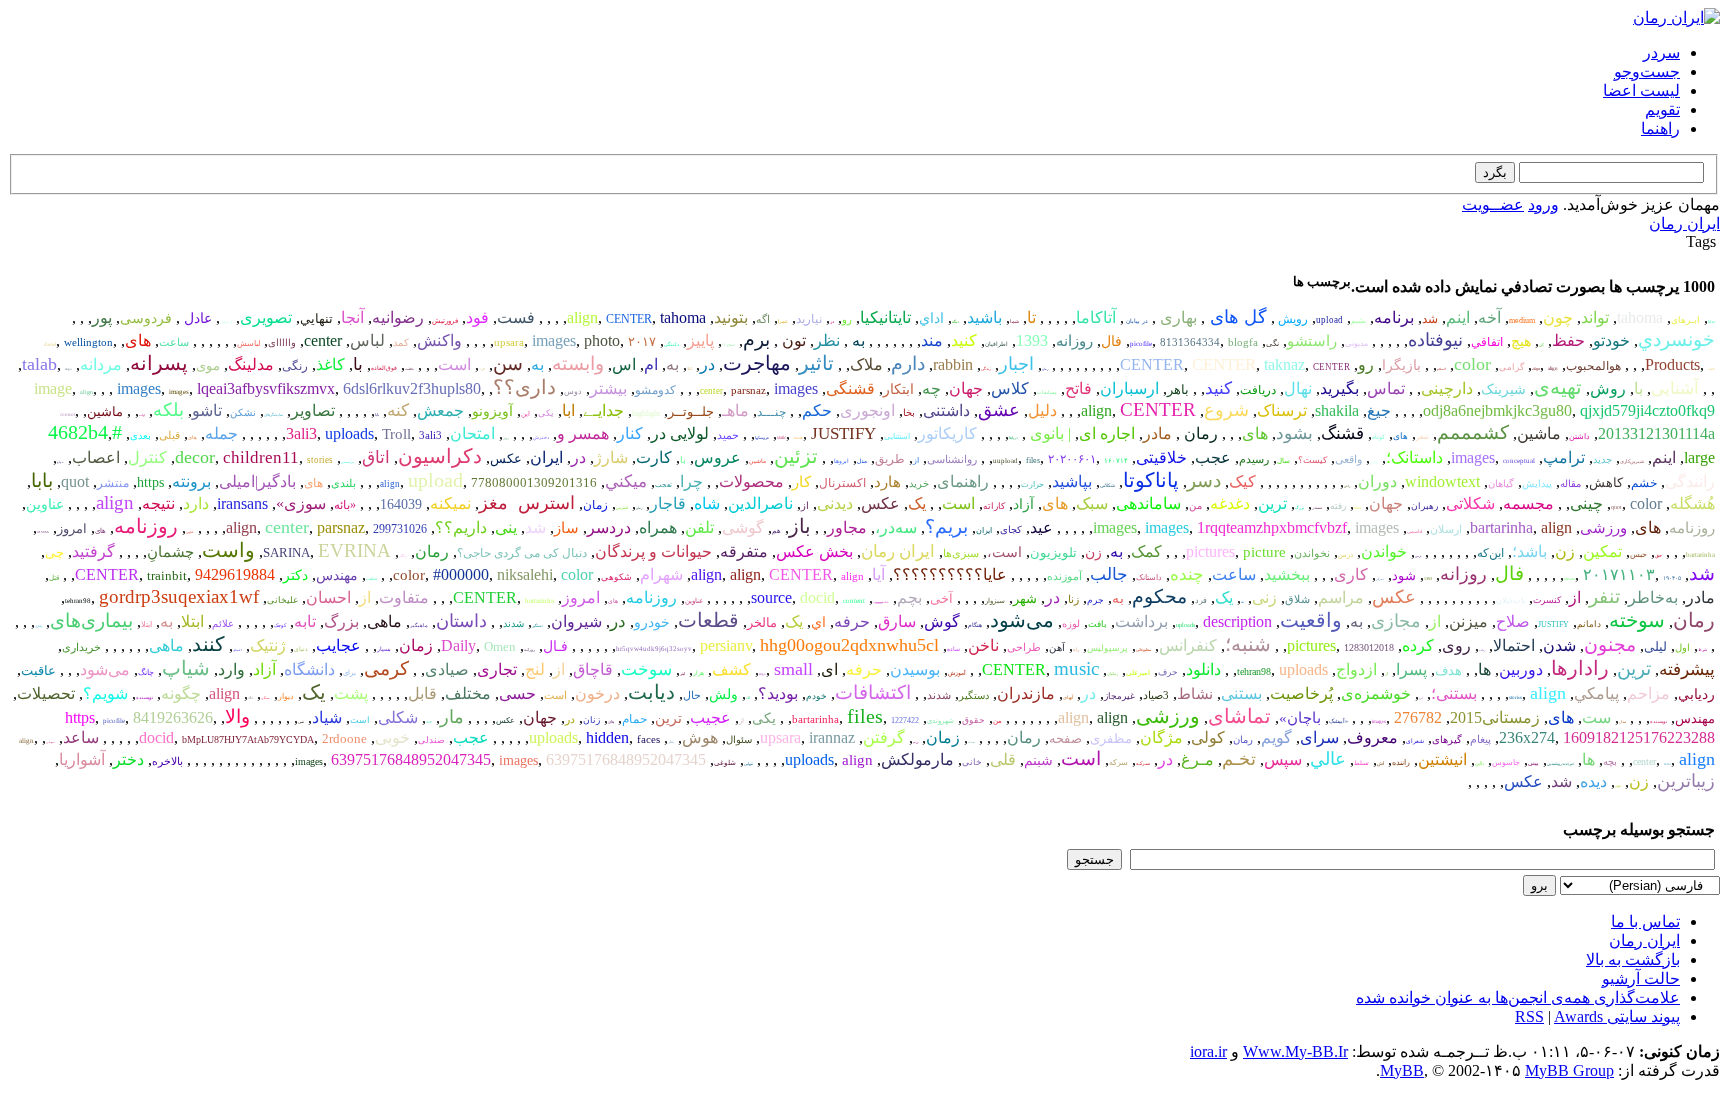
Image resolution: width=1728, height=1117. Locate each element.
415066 (43, 532)
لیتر (682, 673)
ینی (506, 527)
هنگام (975, 625)
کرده (1418, 645)
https (150, 482)
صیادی (447, 669)
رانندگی (1690, 481)
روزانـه (529, 649)
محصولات (751, 481)
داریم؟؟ (461, 527)
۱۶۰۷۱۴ (1116, 461)
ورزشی (1603, 528)
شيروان (576, 621)
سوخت (646, 669)
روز (506, 437)
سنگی (265, 698)
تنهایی (748, 763)
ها (1484, 669)
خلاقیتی (1161, 457)
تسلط (1361, 763)
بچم (909, 597)
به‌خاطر (1653, 597)
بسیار (384, 649)
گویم (1276, 737)
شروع (1226, 410)
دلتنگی (671, 344)
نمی (301, 721)
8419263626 (173, 717)
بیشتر (608, 388)
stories (320, 460)
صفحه (1065, 738)
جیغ (1379, 410)
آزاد (1023, 504)
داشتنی (946, 410)
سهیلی (50, 742)
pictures (1210, 551)
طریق (890, 459)
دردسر (609, 527)
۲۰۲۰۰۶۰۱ (1072, 459)
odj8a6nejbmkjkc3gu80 (1497, 410)
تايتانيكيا (885, 317)
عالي (1328, 759)
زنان (591, 720)
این (525, 414)
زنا (1073, 599)
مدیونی (1356, 343)
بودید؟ (778, 693)
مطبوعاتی (1143, 649)
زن (1565, 551)
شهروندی (940, 721)
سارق (897, 621)
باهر (1178, 389)
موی (208, 365)
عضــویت (1493, 204)
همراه (658, 527)
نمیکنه (450, 503)
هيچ (1521, 341)
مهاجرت (757, 363)
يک (794, 621)
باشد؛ (1529, 551)
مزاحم (1648, 693)
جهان (966, 388)
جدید (1602, 459)
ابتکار (898, 389)
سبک (1092, 503)
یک (917, 503)
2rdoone (344, 738)
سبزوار (995, 601)
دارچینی (1447, 388)
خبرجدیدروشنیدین (1560, 763)
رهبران (1424, 506)
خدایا (1711, 321)
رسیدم (1254, 459)
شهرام (661, 574)
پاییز (700, 340)
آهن (1057, 647)
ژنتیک (268, 645)
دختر (128, 759)
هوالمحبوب (1593, 366)
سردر (1661, 52)
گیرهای (1447, 739)
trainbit (167, 575)
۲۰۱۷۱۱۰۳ (1619, 574)
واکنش (439, 340)
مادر (1157, 433)
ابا (568, 410)
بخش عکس (814, 551)
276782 (1418, 717)
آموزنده (1064, 576)
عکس (506, 458)
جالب (1109, 574)
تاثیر (816, 363)
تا (1031, 317)
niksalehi (525, 574)
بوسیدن (915, 669)
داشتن (1579, 436)
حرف (1168, 672)
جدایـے (603, 410)
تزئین (796, 456)
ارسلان (1446, 529)
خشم (1644, 483)
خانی (972, 762)
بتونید (731, 317)
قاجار (668, 503)
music (1076, 668)
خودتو (1611, 340)
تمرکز (1380, 579)
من (1195, 505)
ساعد (81, 737)
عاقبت (38, 670)
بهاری (1176, 317)
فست (516, 317)
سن (508, 363)
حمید (728, 435)
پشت (351, 693)
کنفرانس (1188, 645)
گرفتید (93, 551)
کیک (1242, 481)
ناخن (983, 645)
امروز (72, 528)
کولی (1208, 737)
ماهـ (735, 410)
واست (228, 550)
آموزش (957, 673)
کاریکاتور (947, 433)
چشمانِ (170, 552)
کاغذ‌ (330, 364)
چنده (1187, 574)
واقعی (1348, 459)
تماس (1386, 388)
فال (1111, 341)
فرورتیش (445, 321)
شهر (1025, 598)
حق (1658, 555)
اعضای (237, 650)
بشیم (1358, 321)
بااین (1479, 763)
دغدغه (1230, 503)
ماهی (384, 621)
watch (1711, 369)
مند (932, 340)
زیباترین (1686, 781)
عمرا (783, 321)
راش (1347, 486)
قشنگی (850, 388)
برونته (191, 481)
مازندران (1026, 693)
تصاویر (313, 410)
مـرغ (1197, 759)
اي (818, 622)
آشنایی (1675, 388)
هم (776, 531)
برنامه (1394, 317)
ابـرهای (1685, 320)
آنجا (352, 317)
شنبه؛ (1248, 644)
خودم (816, 696)
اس (624, 364)
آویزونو (492, 411)
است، (1004, 552)
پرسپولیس (1107, 648)
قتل (54, 578)
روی (1456, 645)
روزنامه (1692, 528)
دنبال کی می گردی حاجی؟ (522, 553)
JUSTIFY (843, 433)
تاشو (207, 410)
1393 (1032, 340)
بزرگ (1299, 507)
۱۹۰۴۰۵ (1672, 578)
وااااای (282, 342)
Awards (1578, 1016)
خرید (919, 483)
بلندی (343, 483)
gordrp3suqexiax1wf (179, 596)
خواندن (1384, 551)
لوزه (1071, 623)
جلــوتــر (691, 411)
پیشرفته (1687, 669)
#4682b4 (85, 432)
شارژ (611, 457)
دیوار (286, 696)
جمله (221, 433)
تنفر (1604, 596)
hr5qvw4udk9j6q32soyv (654, 649)
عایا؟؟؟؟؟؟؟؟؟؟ (950, 574)
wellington (88, 342)
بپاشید (1072, 481)
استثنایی (897, 436)
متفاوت (404, 597)
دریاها (1013, 437)
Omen (500, 646)
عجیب (710, 717)
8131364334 (1190, 342)
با (358, 364)
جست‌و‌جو (1647, 71)
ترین (1272, 503)
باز (800, 526)
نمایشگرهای (273, 414)
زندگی (986, 368)
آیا (878, 574)
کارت (654, 457)
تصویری (266, 317)
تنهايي (316, 318)
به (856, 340)
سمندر (1317, 507)
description (1237, 621)
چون (1558, 317)
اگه (763, 319)
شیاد (327, 717)
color (1472, 364)
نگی (1272, 343)
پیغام (1480, 739)
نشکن (243, 412)
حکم (817, 410)
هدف (1448, 670)
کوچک (280, 625)
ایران (546, 457)
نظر (827, 340)
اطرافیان (996, 344)
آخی (941, 598)
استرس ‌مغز (527, 503)
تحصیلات (46, 693)
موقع (60, 462)
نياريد (809, 319)
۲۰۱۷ (642, 341)
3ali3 (301, 433)
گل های (1236, 317)
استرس (622, 507)
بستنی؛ (1454, 693)
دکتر (295, 575)
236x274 (1527, 737)
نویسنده (144, 697)
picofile (1141, 344)
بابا (377, 414)
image (53, 388)
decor (195, 457)
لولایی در (680, 433)
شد (1430, 319)
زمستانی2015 (1495, 717)
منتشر (113, 483)
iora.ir (1208, 1051)
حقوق (973, 720)
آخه (1489, 317)
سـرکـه (1143, 763)
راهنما (1660, 128)
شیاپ (186, 668)
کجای (1011, 529)
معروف (1372, 737)
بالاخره (167, 761)
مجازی (1396, 621)
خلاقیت (409, 369)
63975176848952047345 (411, 759)
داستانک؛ (1414, 457)
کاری (1351, 574)
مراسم (1341, 597)
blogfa (1243, 342)
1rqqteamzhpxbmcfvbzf (1272, 527)
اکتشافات (873, 692)
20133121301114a (1656, 433)
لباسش (248, 343)
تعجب (663, 485)
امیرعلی (1138, 673)
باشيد (984, 317)
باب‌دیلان (1510, 600)
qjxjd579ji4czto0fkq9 (1647, 410)
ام (651, 364)
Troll (396, 434)
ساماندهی (1148, 503)
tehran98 (78, 601)
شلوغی (725, 763)
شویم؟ (105, 693)
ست (1596, 717)
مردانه (101, 364)
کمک (1146, 551)
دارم (908, 363)
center (323, 340)
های (138, 340)
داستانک (1149, 577)
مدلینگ (251, 364)
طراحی (1024, 647)
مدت (971, 742)
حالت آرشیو (1641, 978)
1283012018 (1369, 647)
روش (1608, 388)
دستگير (537, 625)
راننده (1401, 762)
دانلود (1203, 669)
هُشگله (1692, 503)
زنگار (403, 555)
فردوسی (146, 318)
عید (1041, 527)
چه (931, 388)
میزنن (1468, 621)
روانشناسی (952, 459)
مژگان (1161, 737)
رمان (1045, 369)
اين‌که (1490, 553)
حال (692, 695)
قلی (1003, 759)
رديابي (1696, 694)
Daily (458, 645)
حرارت (1032, 484)
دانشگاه (309, 669)
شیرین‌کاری (1632, 461)
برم (756, 339)
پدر (1374, 461)
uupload (1005, 461)
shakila (1337, 410)
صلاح (1513, 621)
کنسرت (1547, 600)
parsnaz (748, 390)
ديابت (651, 692)
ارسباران (1129, 388)
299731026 (400, 529)
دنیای (301, 649)
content (67, 414)
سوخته (1637, 620)
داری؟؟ (524, 387)
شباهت (371, 578)
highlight (646, 413)
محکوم (1159, 596)
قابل (422, 693)
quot (75, 481)
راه (1076, 649)
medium (1522, 320)
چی (54, 552)
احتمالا (1514, 645)
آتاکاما (1096, 317)
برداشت (1141, 621)
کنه (398, 410)
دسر (1204, 480)
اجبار (1016, 364)
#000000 (461, 574)
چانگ (146, 672)
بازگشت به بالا (1633, 959)
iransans (242, 503)
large (1699, 457)
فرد (482, 368)
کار (801, 482)
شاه (707, 503)
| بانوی (1048, 433)
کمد (401, 342)
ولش (723, 694)
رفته (1338, 506)
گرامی (1511, 367)
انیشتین (1442, 759)
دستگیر (974, 695)
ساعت (174, 342)
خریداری (81, 647)
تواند (1595, 317)
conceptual (1519, 461)
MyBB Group (1569, 1070)
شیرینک (1503, 389)
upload (1329, 320)
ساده (953, 649)
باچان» (1300, 718)
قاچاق (593, 669)
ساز (566, 528)
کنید (964, 340)
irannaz (832, 737)
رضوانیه (398, 317)
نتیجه (158, 503)
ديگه (955, 321)
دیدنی (835, 503)
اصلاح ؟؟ (728, 345)
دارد (196, 503)
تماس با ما (1645, 921)
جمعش (440, 410)
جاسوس (1506, 762)
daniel (50, 344)
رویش (1291, 319)
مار (452, 717)
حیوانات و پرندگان (653, 551)
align (582, 317)
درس (1418, 556)
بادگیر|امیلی (257, 481)
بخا (909, 412)
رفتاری (38, 626)
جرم (1095, 600)
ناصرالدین (760, 503)
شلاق (1297, 599)
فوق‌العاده (384, 368)
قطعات (708, 620)
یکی (546, 413)
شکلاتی (1107, 485)
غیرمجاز (1119, 696)
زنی (1264, 597)
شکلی (398, 717)
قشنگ (1342, 433)
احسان (328, 597)
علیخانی (282, 600)
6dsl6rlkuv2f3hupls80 (412, 388)
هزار (698, 673)
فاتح (1078, 388)
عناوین (45, 504)
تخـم (1239, 759)
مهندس (337, 575)
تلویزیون (1053, 552)
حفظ (1568, 340)
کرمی (386, 668)
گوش (942, 621)
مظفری (1111, 738)
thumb (798, 438)
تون (792, 340)
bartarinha (1501, 527)
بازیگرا (1401, 365)
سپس (1283, 759)
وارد (231, 669)
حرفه (852, 621)
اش (1380, 763)
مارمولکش (917, 759)
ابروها (841, 461)
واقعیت (1311, 620)
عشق (999, 410)
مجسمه (1528, 503)
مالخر (762, 622)
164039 (401, 504)
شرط (1702, 649)
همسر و (583, 433)
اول (1682, 647)
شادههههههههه (881, 602)
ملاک (866, 364)
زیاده (1482, 650)
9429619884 (235, 574)
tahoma (1640, 317)
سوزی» (301, 503)
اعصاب (96, 457)
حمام (634, 719)
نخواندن (1312, 553)
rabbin (953, 364)
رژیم (915, 742)
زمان (639, 508)
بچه (1610, 761)
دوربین (1521, 669)
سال (1283, 461)
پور (102, 317)
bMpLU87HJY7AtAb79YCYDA (248, 739)
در (832, 321)
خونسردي (1676, 339)
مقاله (1570, 483)
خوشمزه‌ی (1376, 693)
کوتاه (1378, 437)
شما (1014, 321)
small (793, 669)
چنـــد (771, 412)
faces (648, 739)
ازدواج (1356, 669)
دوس (573, 391)
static (781, 437)
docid (817, 597)
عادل (196, 318)
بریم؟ (946, 526)
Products (1672, 364)
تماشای (1239, 716)
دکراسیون (440, 456)
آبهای (1068, 697)
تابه (305, 621)
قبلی (169, 435)
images (554, 340)
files (1033, 460)
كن (1541, 344)
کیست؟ (1312, 460)
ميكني (626, 481)
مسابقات (1047, 392)
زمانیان (1112, 673)
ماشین (105, 411)
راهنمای (963, 481)
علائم (223, 623)
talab (39, 364)
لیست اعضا (1641, 90)
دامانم (1589, 624)
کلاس (1010, 388)
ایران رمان (1684, 223)
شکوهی (616, 577)
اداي (931, 318)
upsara (509, 342)
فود (477, 317)
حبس (1638, 554)
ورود (1543, 204)
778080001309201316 (534, 482)
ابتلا (689, 368)
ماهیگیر (419, 625)
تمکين (1602, 551)
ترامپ (1564, 457)
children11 (261, 457)
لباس (367, 340)
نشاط (1195, 694)
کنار (630, 433)
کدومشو (655, 390)
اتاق (376, 457)
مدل (862, 461)
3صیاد (1156, 695)
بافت (1097, 624)
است (454, 364)
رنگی (295, 366)
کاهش (1606, 482)
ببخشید (1287, 574)
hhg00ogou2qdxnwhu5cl (849, 645)
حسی (517, 693)
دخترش (541, 437)
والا (237, 716)
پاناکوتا (1151, 480)
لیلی (1655, 646)
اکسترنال (842, 483)
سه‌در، (896, 527)
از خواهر (226, 322)
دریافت (1258, 390)
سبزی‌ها (961, 553)
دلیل (1042, 410)
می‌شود (1022, 620)
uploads (349, 433)
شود (1404, 575)
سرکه (1118, 762)
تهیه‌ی (1558, 387)
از (916, 460)
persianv (726, 645)
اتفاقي (1487, 342)
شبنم (1038, 760)
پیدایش (1537, 483)
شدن (1559, 645)
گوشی (743, 527)
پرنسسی (347, 462)
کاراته (994, 506)
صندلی (431, 740)
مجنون (1610, 644)
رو (847, 319)
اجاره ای (1107, 433)
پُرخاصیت (1301, 693)
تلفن (699, 527)
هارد (887, 482)
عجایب (338, 645)
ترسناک (1282, 410)
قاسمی (1414, 531)
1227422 (905, 720)
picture (1264, 552)
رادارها (1580, 668)
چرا (691, 481)
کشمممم (1473, 432)
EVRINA (354, 550)
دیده (1593, 781)
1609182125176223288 (1639, 737)
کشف (731, 669)
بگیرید (1339, 388)
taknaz (1284, 364)
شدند (513, 623)
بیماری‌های (91, 620)
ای (829, 669)
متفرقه (744, 551)
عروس (717, 457)
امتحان (472, 433)
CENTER (629, 319)
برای (349, 673)
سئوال (739, 739)
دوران (1377, 481)
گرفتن (884, 737)
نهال (1298, 388)
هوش (700, 737)
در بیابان (1136, 321)
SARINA (286, 552)
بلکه (168, 410)
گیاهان (1501, 483)
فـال (555, 646)
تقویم (1662, 109)
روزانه (1074, 341)
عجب (1213, 457)
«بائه (345, 505)
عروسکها (762, 437)
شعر (1422, 437)
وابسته (578, 363)
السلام (1441, 369)
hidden (607, 737)
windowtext (1442, 481)
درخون (597, 693)
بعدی (140, 435)
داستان (461, 621)
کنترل (147, 457)
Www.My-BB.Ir (1295, 1051)
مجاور (847, 527)
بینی (1533, 763)
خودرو (652, 622)
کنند (208, 644)
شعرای (1415, 741)
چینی (1586, 503)
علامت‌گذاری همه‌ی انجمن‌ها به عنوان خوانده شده (1518, 997)
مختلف (468, 693)
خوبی (392, 737)
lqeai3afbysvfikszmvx (266, 388)
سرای (1319, 737)
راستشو (1312, 341)
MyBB (1402, 1070)
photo (602, 340)
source (771, 597)
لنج (535, 669)
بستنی (1241, 693)
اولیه (142, 415)
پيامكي (1596, 693)
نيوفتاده (1435, 340)
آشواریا (82, 759)
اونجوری (867, 410)
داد (250, 697)
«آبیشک (1338, 721)
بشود (1294, 433)
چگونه (181, 693)
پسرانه (159, 363)
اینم (1458, 317)
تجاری (497, 669)
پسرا (1411, 669)
